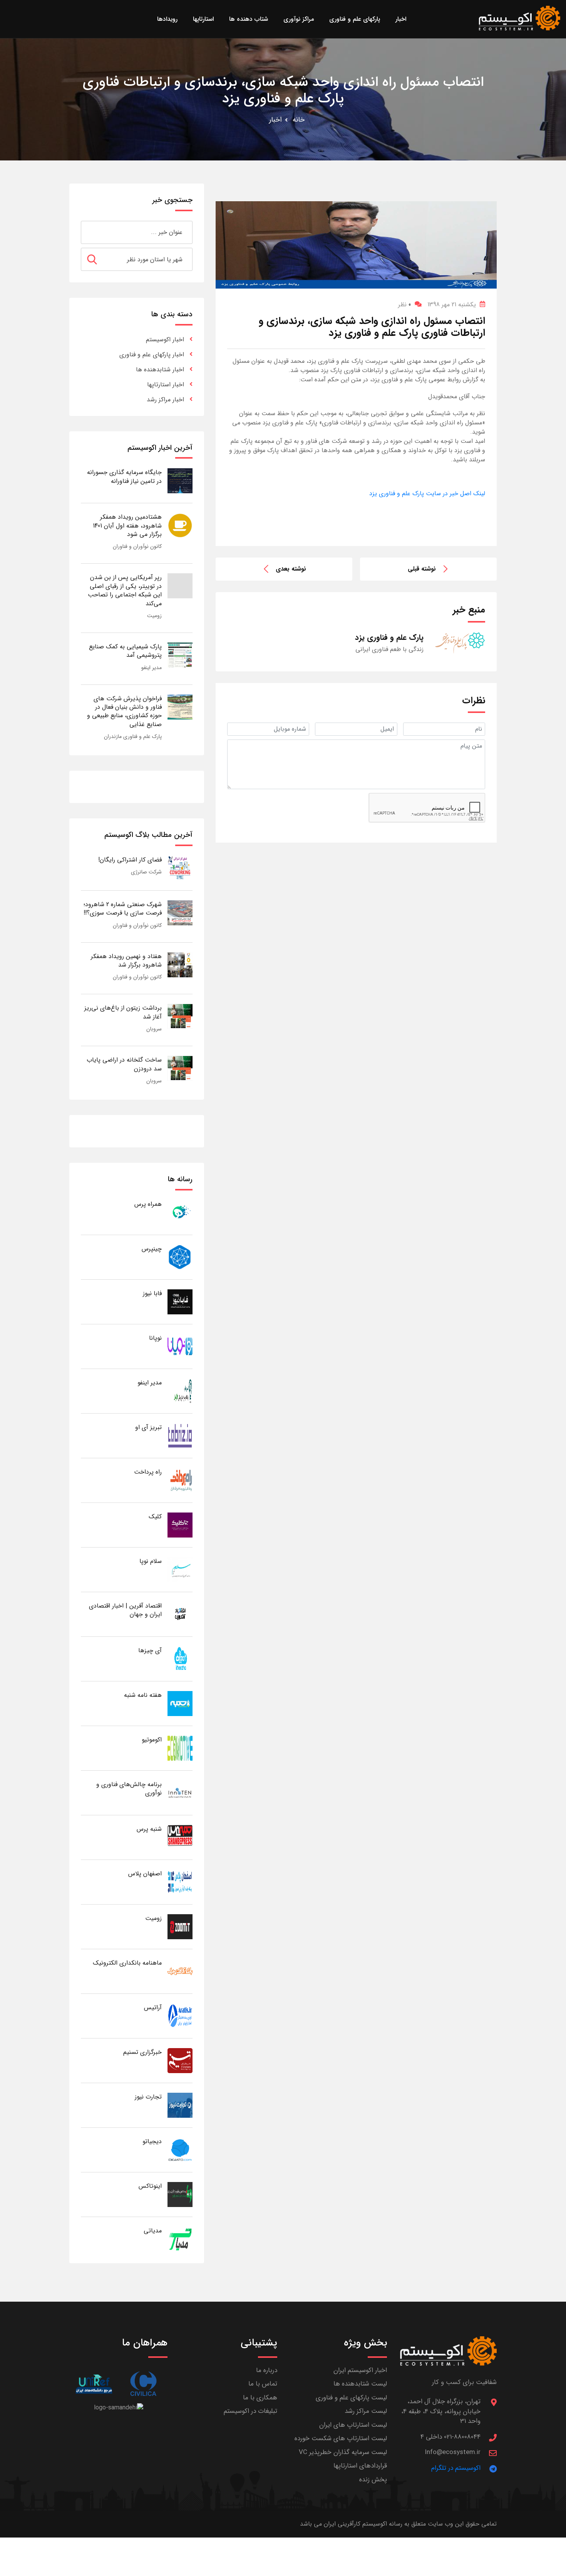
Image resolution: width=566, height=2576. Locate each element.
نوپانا (155, 1338)
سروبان (154, 1029)
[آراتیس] (180, 2016)
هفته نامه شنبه (143, 1695)
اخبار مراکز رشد (165, 400)
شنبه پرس (149, 1829)
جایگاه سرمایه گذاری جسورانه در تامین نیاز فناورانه (124, 477)
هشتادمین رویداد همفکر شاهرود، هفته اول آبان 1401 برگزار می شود (127, 526)
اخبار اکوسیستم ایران (360, 2370)
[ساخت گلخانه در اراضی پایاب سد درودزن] (180, 1068)
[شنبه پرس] (180, 1837)
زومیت (154, 616)
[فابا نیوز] (180, 1301)
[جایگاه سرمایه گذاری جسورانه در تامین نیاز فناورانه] (180, 480)
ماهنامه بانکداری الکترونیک (127, 1963)
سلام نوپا (151, 1561)
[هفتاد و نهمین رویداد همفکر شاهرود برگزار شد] (180, 964)
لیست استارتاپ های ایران (353, 2425)
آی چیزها (150, 1650)
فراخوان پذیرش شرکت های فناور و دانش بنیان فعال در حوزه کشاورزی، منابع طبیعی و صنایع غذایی (124, 711)
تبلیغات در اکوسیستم (250, 2411)
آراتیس (153, 2008)
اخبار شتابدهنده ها (160, 370)
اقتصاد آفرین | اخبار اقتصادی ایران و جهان (125, 1610)
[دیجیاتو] (180, 2149)
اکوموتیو (152, 1740)
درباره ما (267, 2370)
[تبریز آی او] (180, 1435)
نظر (404, 305)
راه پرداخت (148, 1472)
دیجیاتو (152, 2141)
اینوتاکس (150, 2186)
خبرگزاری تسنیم (142, 2052)
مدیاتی (153, 2231)
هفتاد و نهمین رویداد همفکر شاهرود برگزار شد (126, 961)
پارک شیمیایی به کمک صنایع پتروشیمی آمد (125, 651)
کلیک (155, 1517)
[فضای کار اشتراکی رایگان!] (180, 868)
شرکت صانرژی (146, 872)
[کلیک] (180, 1525)
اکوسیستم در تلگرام (456, 2468)
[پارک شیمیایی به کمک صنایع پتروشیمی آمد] (180, 655)
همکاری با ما (260, 2398)
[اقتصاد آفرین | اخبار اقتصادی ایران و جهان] (180, 1614)
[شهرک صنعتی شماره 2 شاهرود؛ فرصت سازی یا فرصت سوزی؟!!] (180, 912)
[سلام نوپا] (180, 1569)
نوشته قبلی (422, 569)
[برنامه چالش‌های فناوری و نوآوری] (180, 1792)
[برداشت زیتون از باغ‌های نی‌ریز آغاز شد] (180, 1016)
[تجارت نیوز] (180, 2105)
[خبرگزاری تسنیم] (180, 2060)
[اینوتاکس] (180, 2194)
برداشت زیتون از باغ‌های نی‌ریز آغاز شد (123, 1012)
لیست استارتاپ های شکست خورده (341, 2438)
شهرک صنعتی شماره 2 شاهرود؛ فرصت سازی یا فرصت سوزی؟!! (123, 909)
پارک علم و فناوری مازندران (133, 736)
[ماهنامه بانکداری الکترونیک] (180, 1971)
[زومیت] (180, 1926)
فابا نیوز (152, 1293)
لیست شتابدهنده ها (360, 2384)
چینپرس (152, 1249)
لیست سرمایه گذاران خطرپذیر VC (343, 2452)
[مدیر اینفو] (180, 1391)
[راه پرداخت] (180, 1480)
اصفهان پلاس (145, 1874)
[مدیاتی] (180, 2239)
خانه (299, 120)
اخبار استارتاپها (166, 385)
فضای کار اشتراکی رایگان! (130, 860)
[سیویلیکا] (143, 2384)
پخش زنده (373, 2480)
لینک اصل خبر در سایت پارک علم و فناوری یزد (427, 493)
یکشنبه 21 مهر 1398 (452, 305)
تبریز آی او (148, 1427)
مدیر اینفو (152, 668)
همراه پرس (148, 1204)
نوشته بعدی (291, 569)
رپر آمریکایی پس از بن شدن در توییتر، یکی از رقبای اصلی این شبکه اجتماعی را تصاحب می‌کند (125, 590)
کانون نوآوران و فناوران (137, 546)
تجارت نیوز (148, 2097)
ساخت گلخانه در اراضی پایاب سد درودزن (124, 1064)
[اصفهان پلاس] (180, 1882)
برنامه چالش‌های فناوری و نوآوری (129, 1789)
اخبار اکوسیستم (165, 340)
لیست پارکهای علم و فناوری (351, 2398)
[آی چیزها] (180, 1659)
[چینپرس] (180, 1257)
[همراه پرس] (180, 1212)
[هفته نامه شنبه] (180, 1703)
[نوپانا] (180, 1346)
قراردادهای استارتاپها (360, 2466)
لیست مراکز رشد (366, 2411)
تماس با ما (263, 2384)
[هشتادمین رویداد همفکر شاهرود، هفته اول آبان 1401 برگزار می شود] (180, 525)
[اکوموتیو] (180, 1748)
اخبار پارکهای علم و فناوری (152, 355)
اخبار (275, 120)
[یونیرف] (94, 2384)
